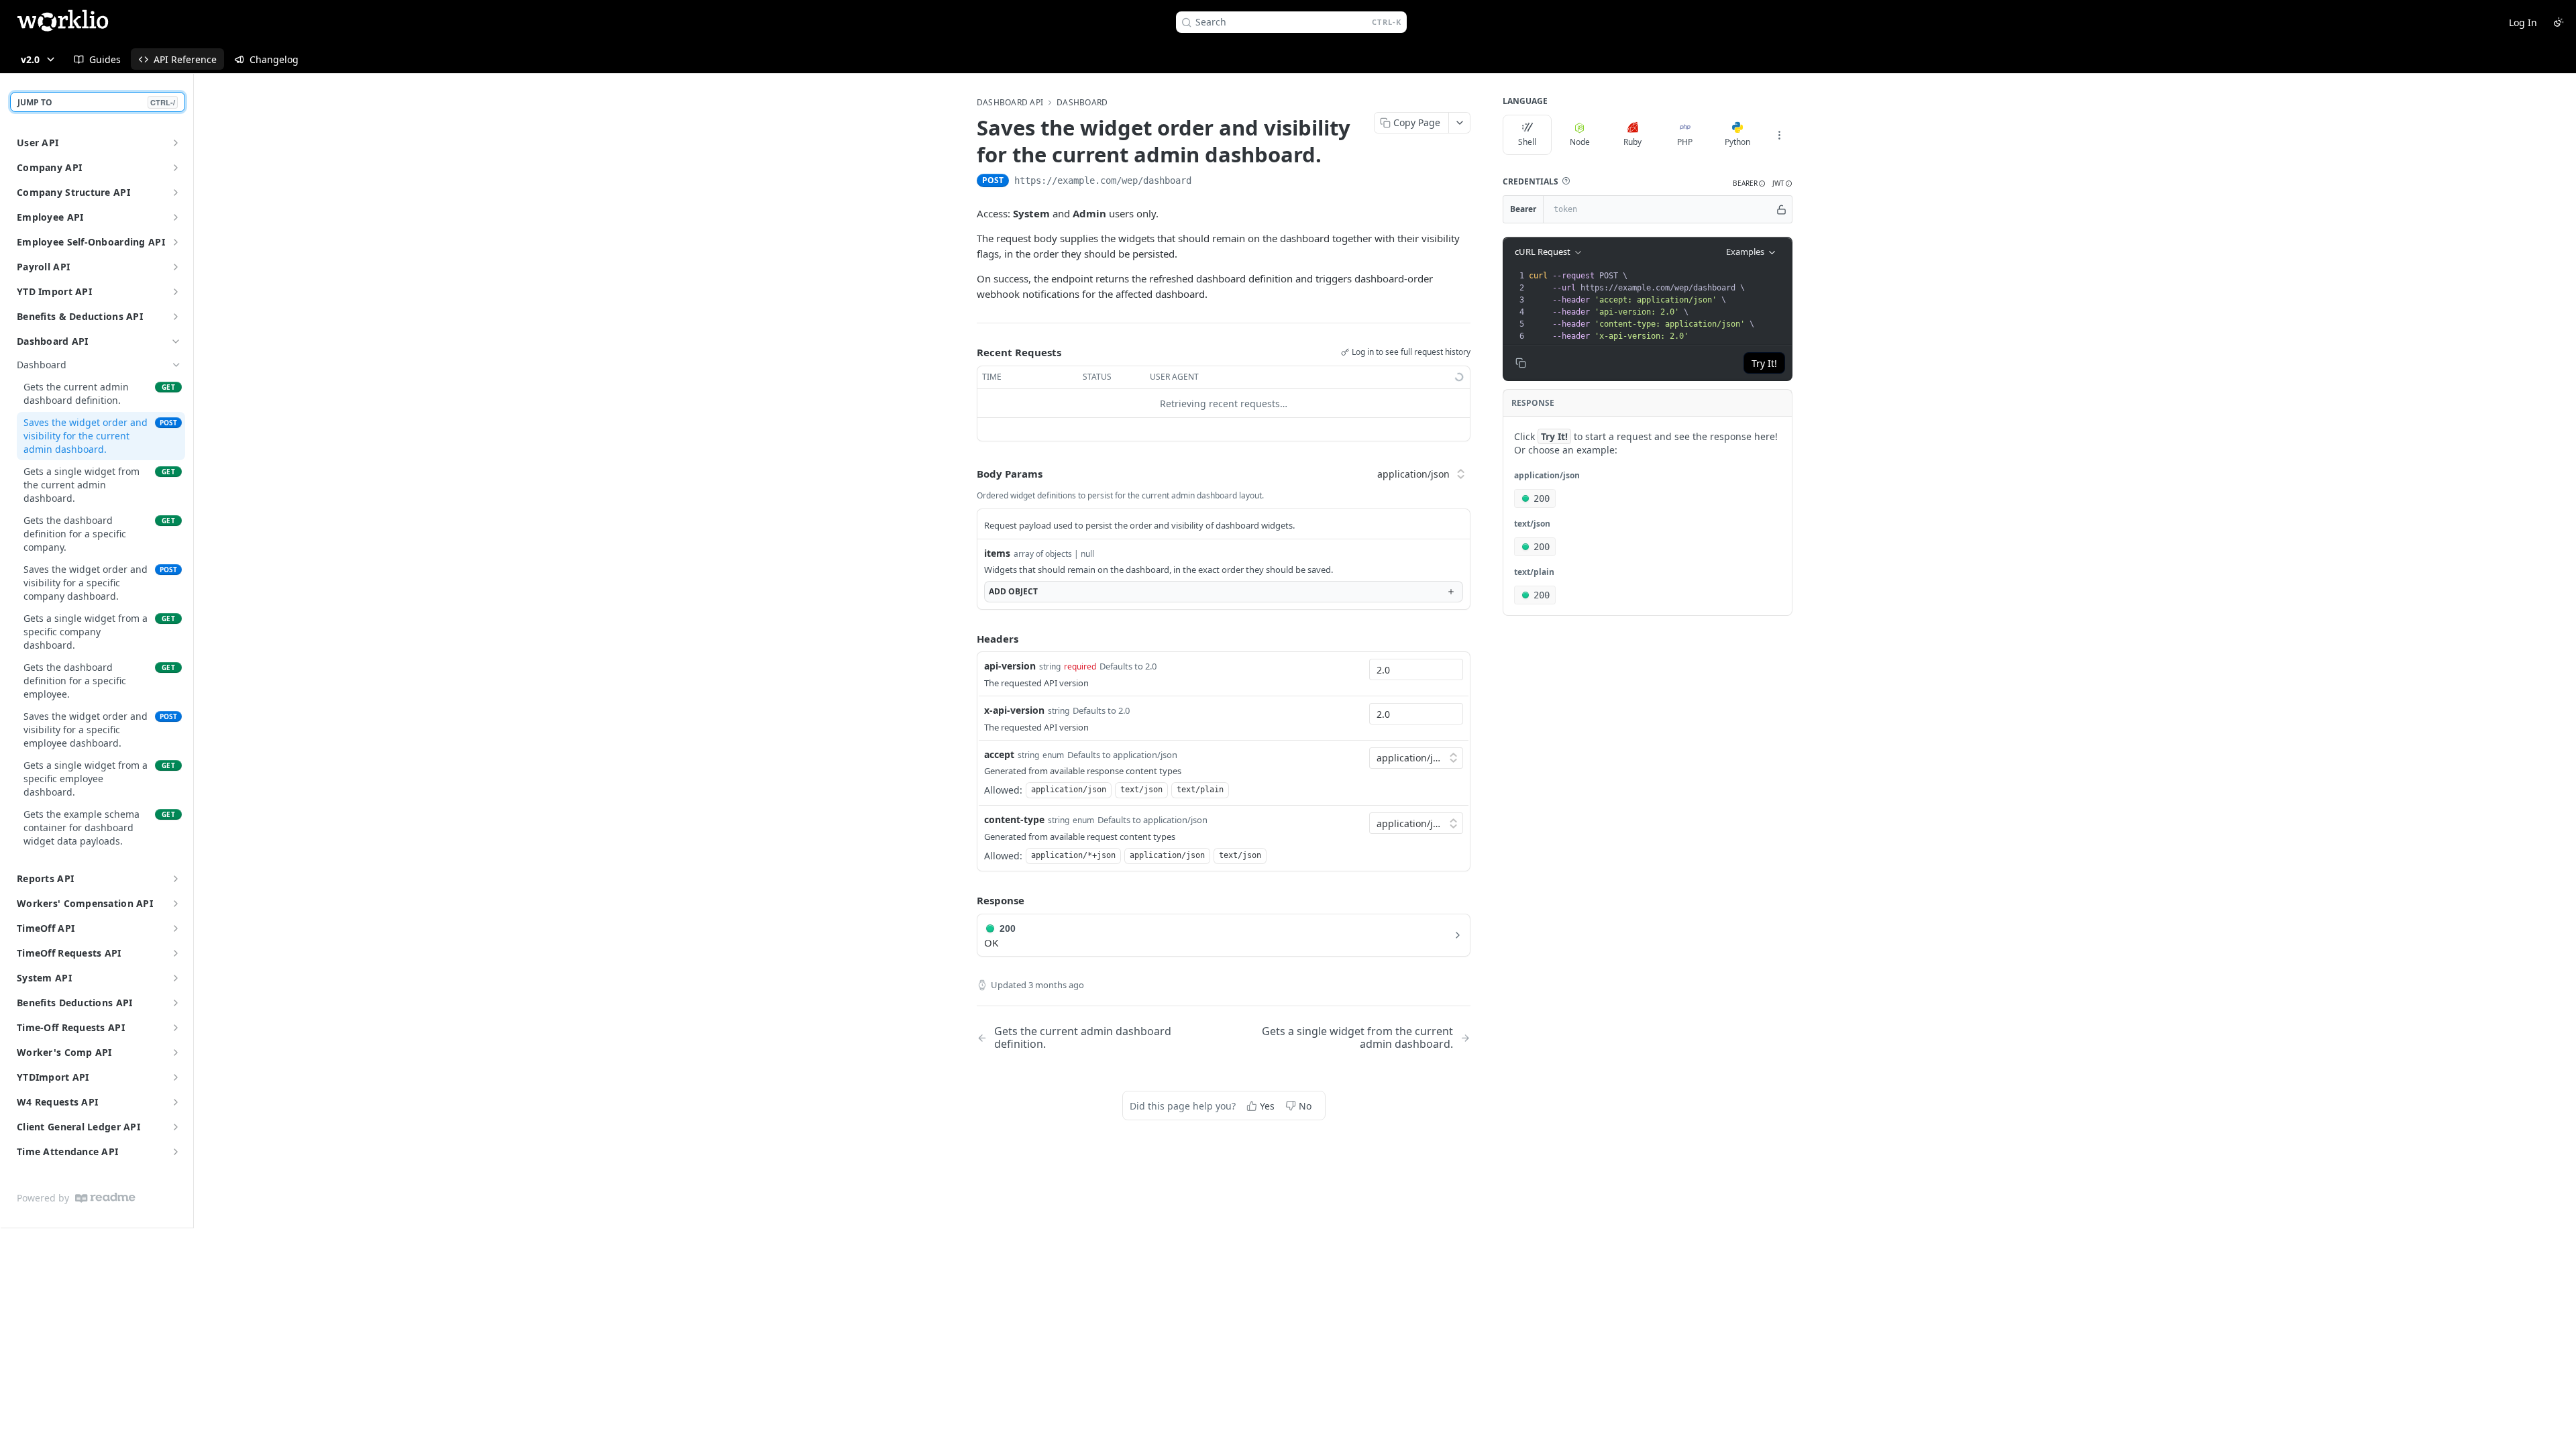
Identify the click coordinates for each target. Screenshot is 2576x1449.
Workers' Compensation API (85, 903)
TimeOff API (46, 928)
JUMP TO (96, 102)
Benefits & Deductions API (80, 316)
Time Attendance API (67, 1151)
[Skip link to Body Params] (967, 474)
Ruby (1632, 142)
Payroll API (43, 267)
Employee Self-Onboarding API (91, 242)
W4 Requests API (57, 1102)
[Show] (1781, 209)
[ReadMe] (105, 1198)
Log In (2523, 22)
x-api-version (1014, 710)
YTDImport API (53, 1077)
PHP (1685, 142)
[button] (1566, 181)
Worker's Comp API (64, 1052)
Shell (1527, 142)
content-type (1014, 819)
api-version (1010, 666)
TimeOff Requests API (69, 953)
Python (1737, 142)
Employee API (50, 217)
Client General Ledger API (78, 1127)
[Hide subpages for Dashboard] (176, 365)
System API (44, 978)
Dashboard (1082, 103)
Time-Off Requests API (71, 1027)
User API (38, 143)
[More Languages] (1779, 135)
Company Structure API (73, 192)
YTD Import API (54, 291)
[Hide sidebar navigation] (191, 650)
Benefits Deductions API (74, 1003)
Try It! (1764, 363)
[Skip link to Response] (967, 900)
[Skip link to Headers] (967, 639)
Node (1580, 142)
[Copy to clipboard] (1205, 182)
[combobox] (1416, 669)
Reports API (45, 878)
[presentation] (1659, 306)
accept (999, 754)
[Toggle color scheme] (2559, 22)
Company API (49, 167)
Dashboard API (53, 341)
